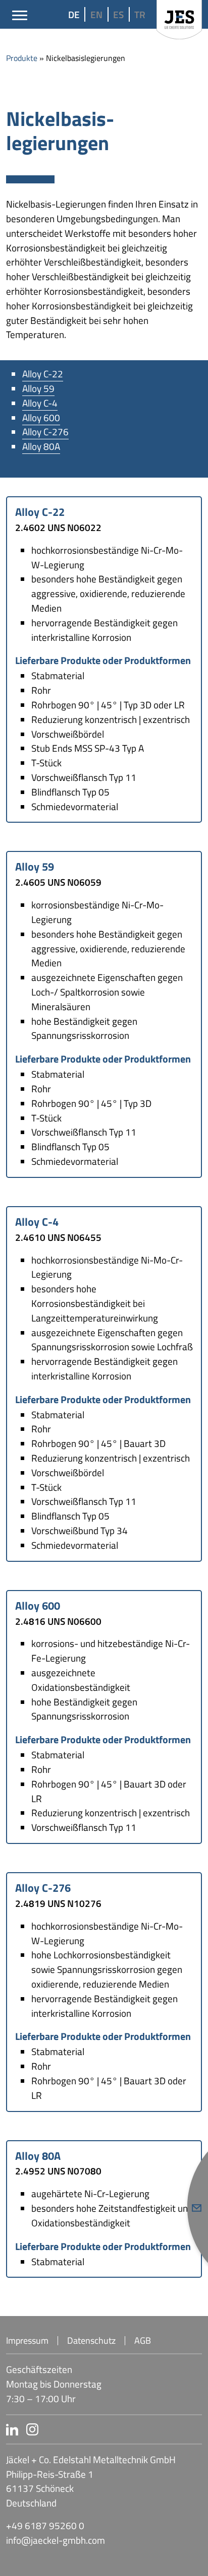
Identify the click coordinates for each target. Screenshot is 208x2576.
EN (96, 14)
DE (74, 14)
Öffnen (197, 2208)
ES (118, 14)
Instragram (100, 2429)
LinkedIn (12, 2429)
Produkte (22, 58)
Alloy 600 (41, 417)
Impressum (27, 2341)
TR (140, 14)
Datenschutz (91, 2341)
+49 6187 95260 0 (45, 2526)
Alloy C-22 (43, 374)
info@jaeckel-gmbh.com (56, 2540)
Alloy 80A (41, 446)
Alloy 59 (38, 388)
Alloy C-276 (45, 432)
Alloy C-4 (40, 403)
